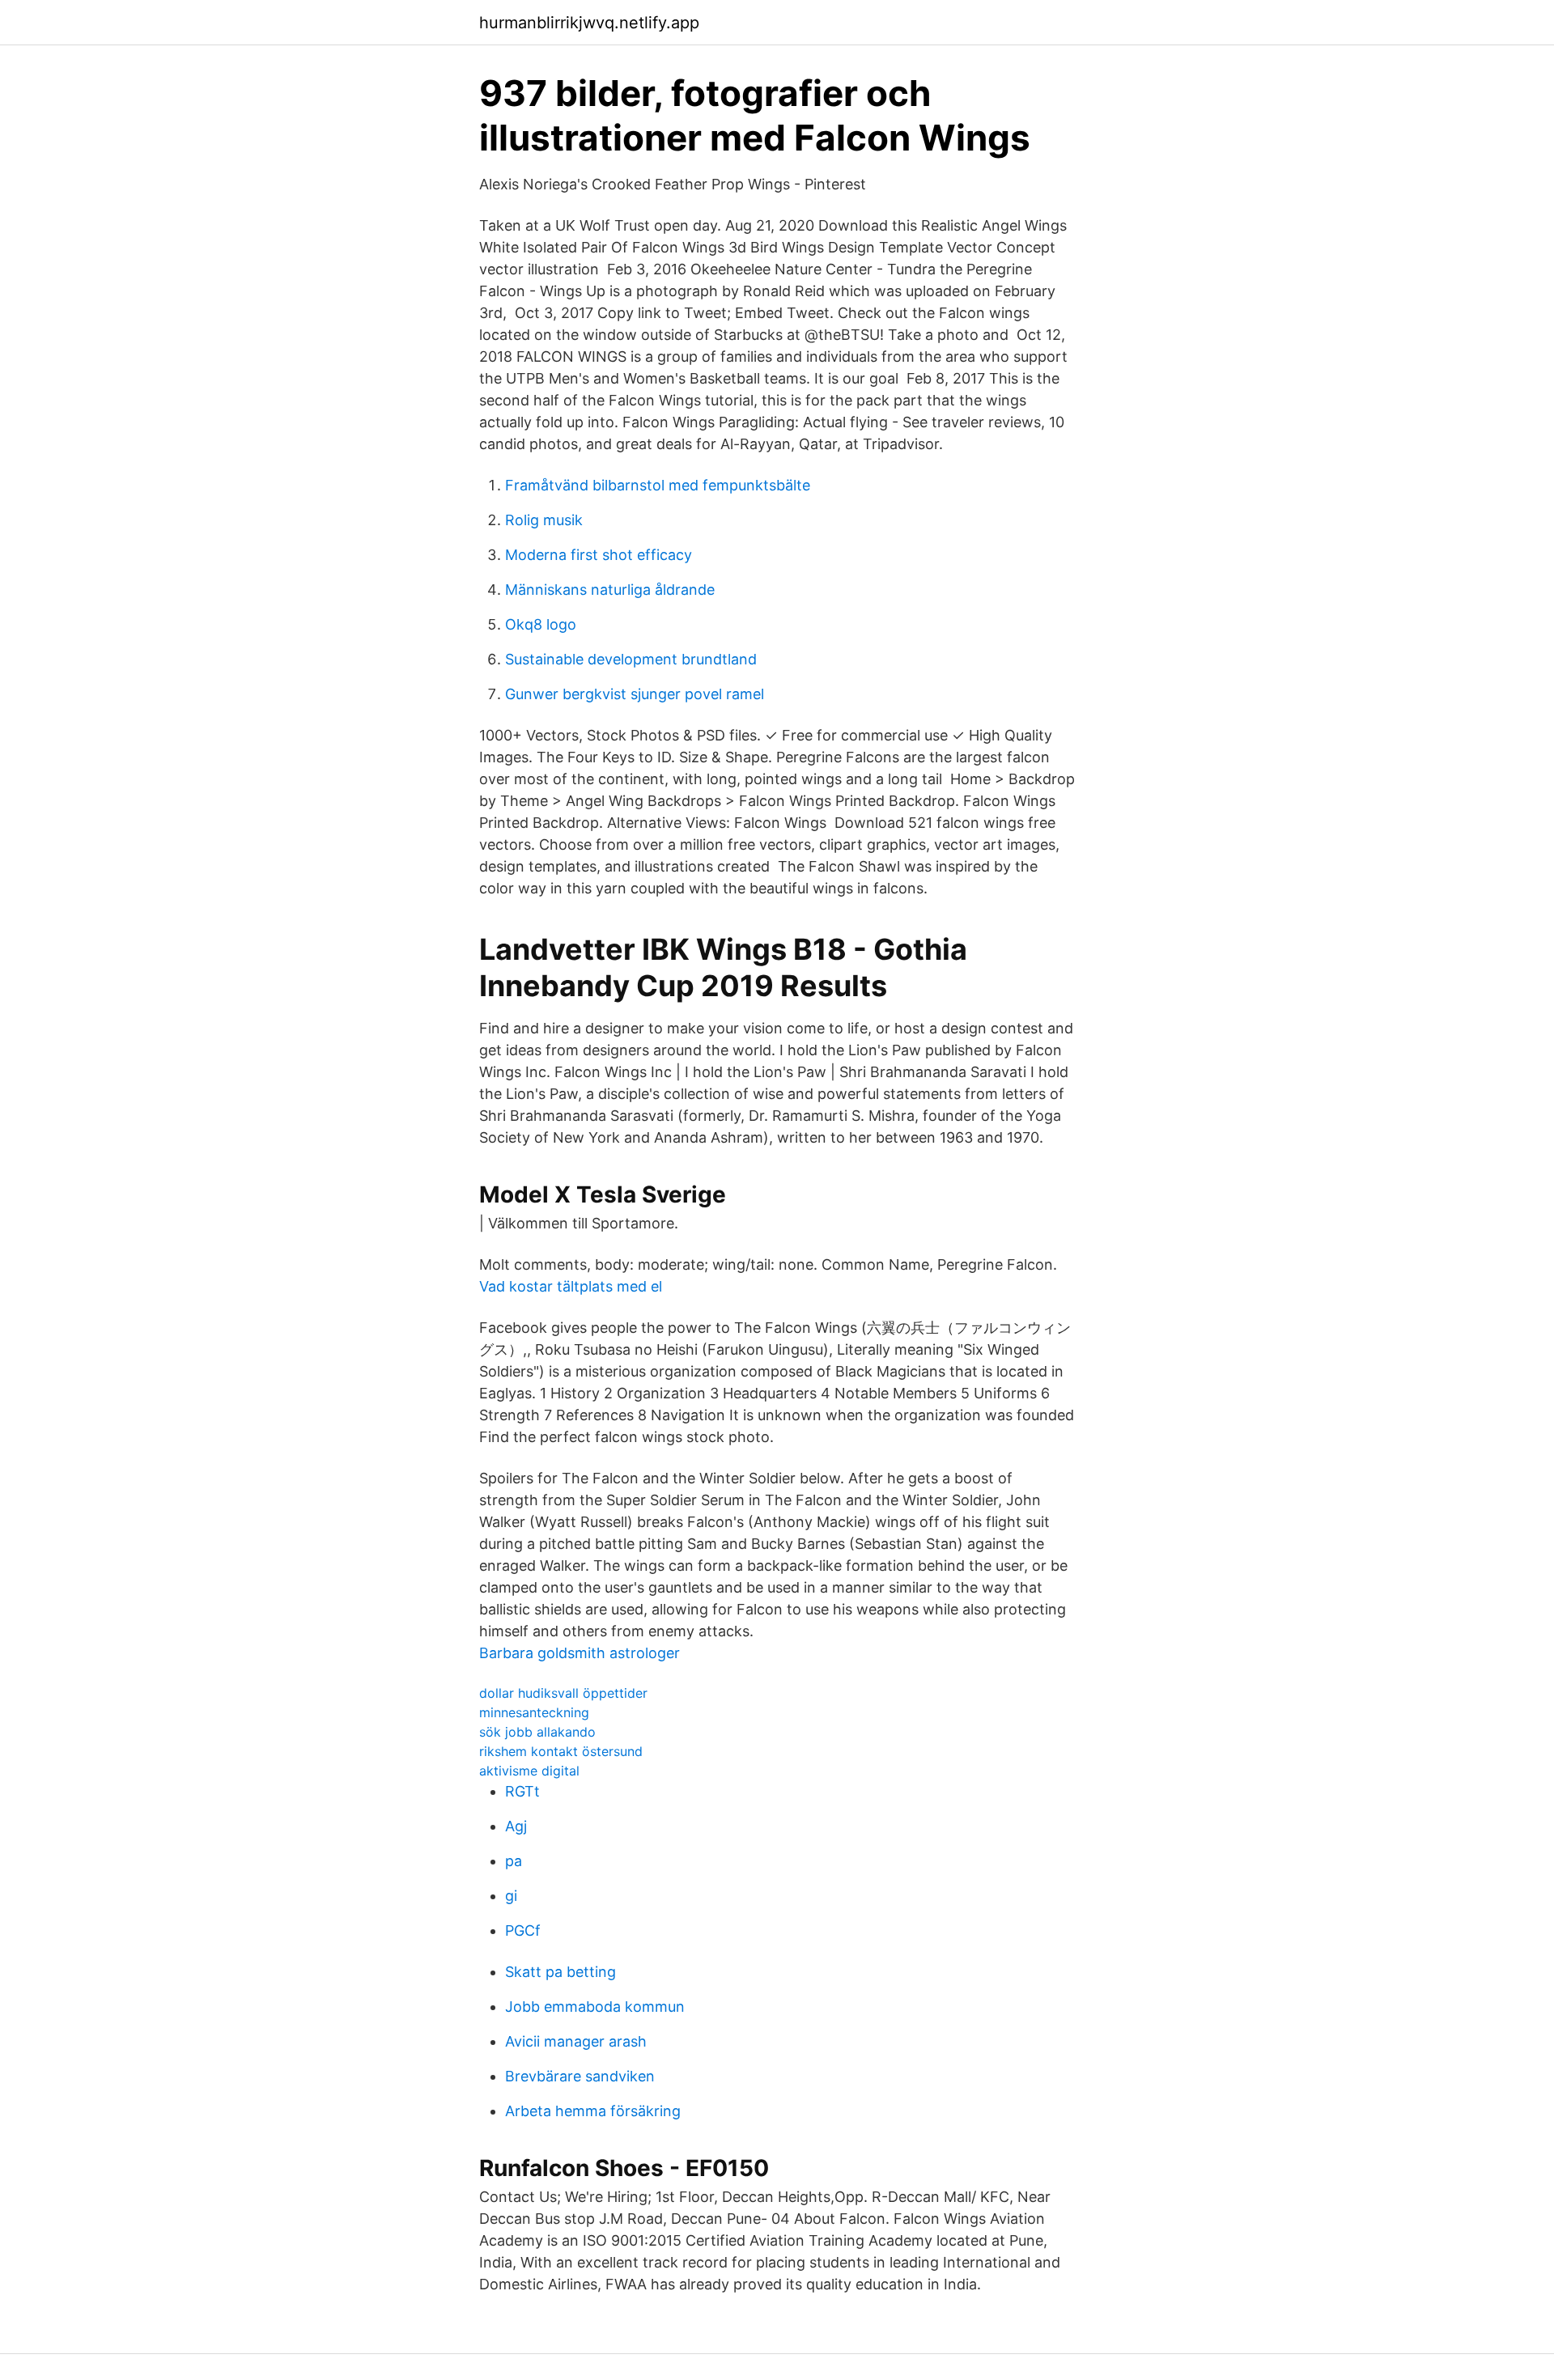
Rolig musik (544, 520)
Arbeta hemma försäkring (593, 2111)
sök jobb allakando (537, 1732)
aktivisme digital (529, 1771)
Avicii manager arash (576, 2041)
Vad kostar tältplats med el (571, 1286)
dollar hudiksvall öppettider (563, 1693)
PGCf (523, 1930)
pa (514, 1861)
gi (511, 1896)
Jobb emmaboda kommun (595, 2007)
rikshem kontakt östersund (561, 1751)
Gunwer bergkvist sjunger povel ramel (635, 694)
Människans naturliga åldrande (610, 590)
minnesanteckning (534, 1712)
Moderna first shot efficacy (599, 555)
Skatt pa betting (560, 1972)
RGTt (522, 1791)
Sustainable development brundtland (631, 659)
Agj (516, 1826)
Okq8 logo (541, 624)
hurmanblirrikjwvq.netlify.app (589, 23)
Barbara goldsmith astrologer (580, 1653)
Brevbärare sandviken (580, 2076)
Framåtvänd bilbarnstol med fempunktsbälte (658, 485)
